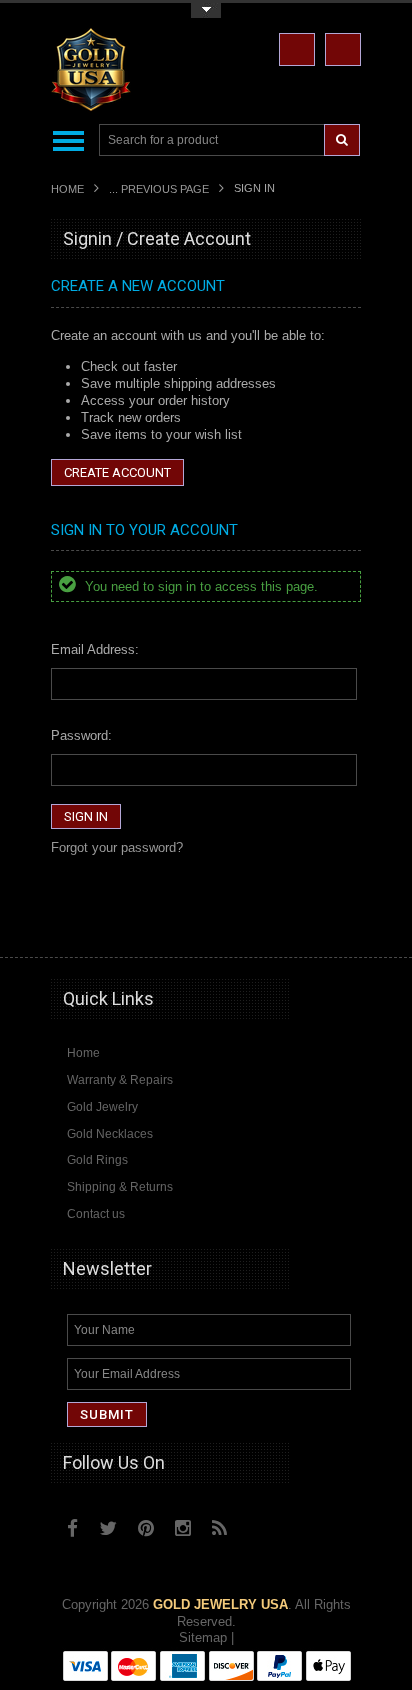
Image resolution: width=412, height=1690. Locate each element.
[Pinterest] (146, 1528)
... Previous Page (159, 189)
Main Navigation (68, 140)
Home (67, 189)
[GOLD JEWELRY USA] (91, 99)
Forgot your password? (117, 847)
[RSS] (219, 1528)
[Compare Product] (297, 49)
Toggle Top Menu (206, 10)
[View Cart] (343, 49)
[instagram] (263, 1523)
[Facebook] (72, 1528)
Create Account (117, 472)
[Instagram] (183, 1528)
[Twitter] (108, 1528)
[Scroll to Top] (336, 923)
